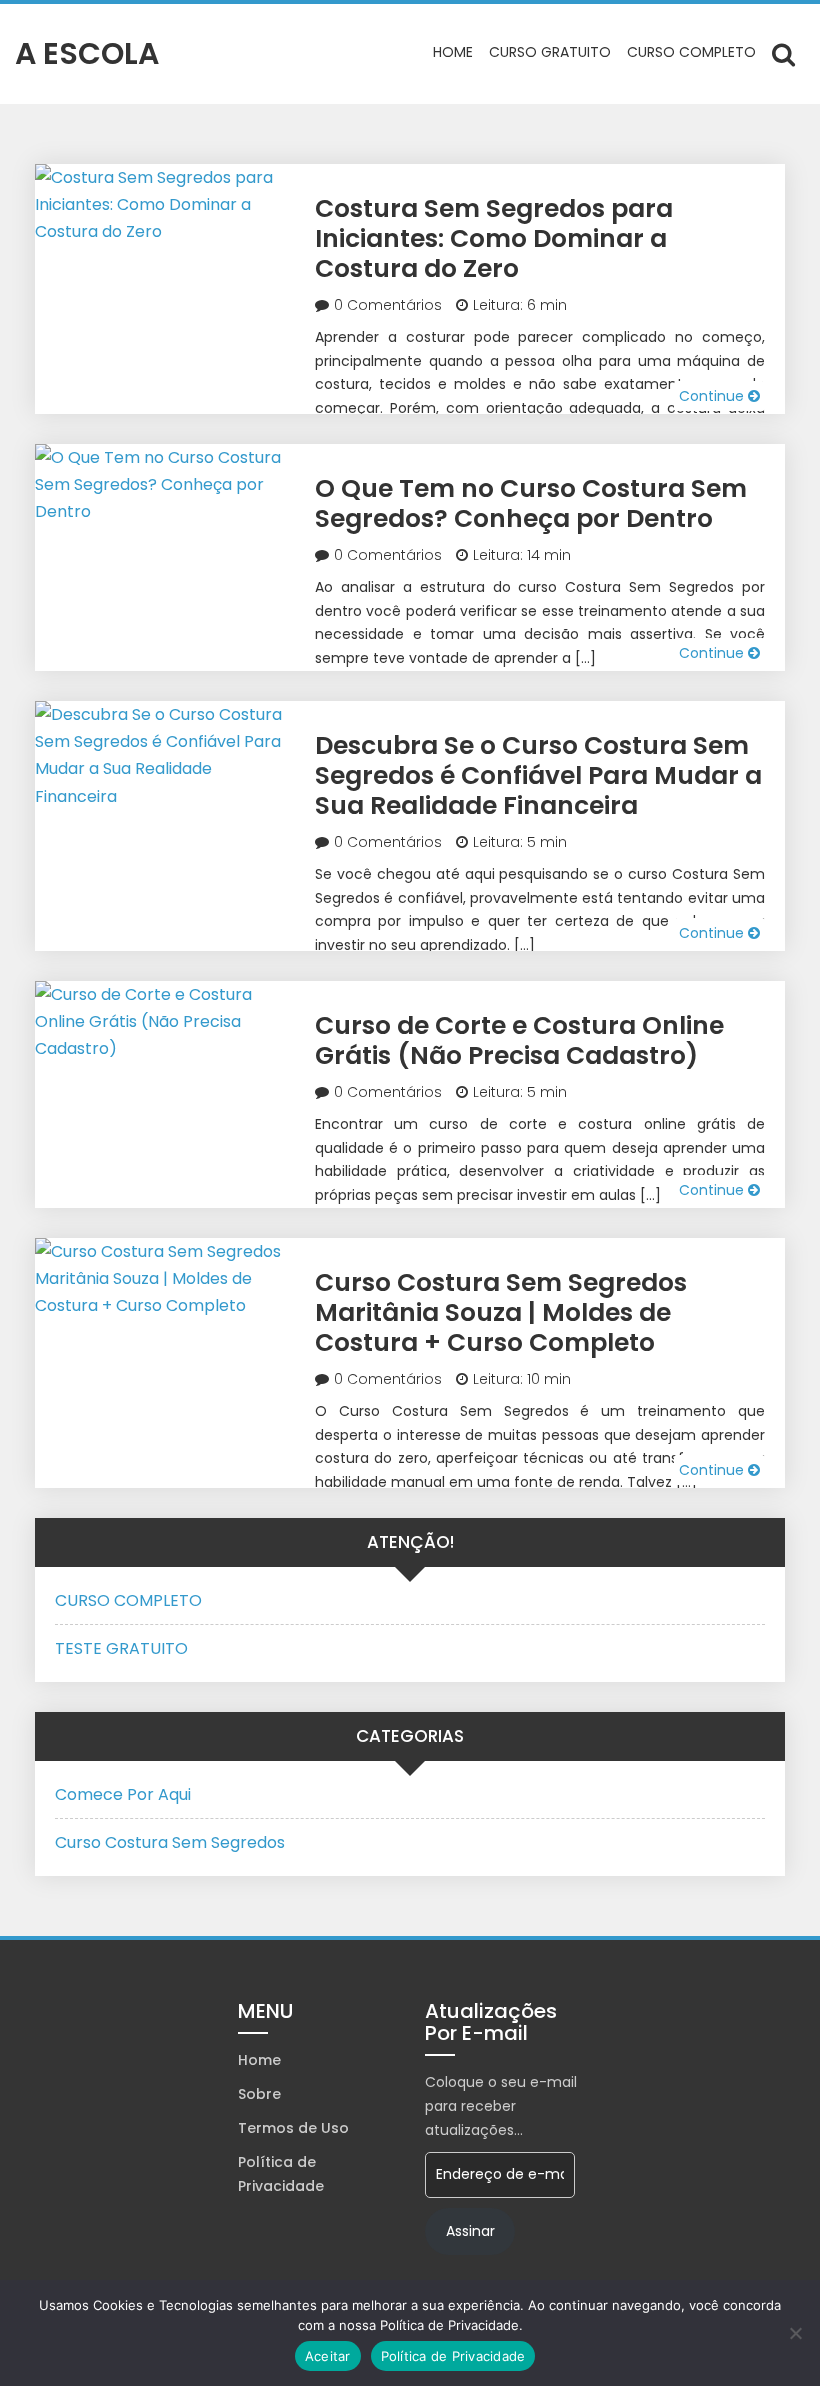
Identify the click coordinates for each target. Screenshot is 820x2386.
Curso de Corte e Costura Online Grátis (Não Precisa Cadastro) (519, 1040)
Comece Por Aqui (123, 1794)
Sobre (259, 2094)
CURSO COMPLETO (691, 52)
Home (259, 2060)
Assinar (470, 2231)
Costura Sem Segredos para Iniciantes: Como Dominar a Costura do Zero (494, 238)
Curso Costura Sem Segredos (170, 1842)
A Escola (87, 53)
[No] (795, 2333)
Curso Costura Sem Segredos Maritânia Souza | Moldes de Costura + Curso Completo (501, 1312)
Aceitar (328, 2356)
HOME (453, 52)
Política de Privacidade (281, 2174)
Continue (713, 396)
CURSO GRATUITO (550, 52)
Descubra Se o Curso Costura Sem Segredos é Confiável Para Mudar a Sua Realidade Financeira (538, 775)
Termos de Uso (293, 2128)
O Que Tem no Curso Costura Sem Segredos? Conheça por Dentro (531, 503)
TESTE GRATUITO (121, 1648)
